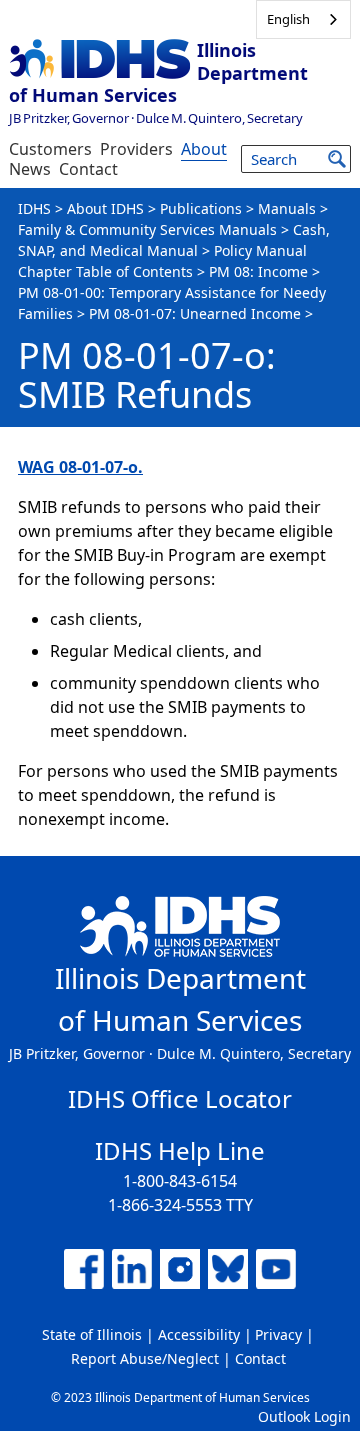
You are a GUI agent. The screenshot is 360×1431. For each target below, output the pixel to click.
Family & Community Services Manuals (147, 229)
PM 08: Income (258, 271)
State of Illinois (92, 1334)
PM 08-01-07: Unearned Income (195, 313)
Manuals (287, 208)
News (30, 169)
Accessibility (199, 1334)
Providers (136, 149)
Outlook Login (304, 1416)
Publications (201, 208)
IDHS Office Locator (180, 1098)
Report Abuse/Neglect (145, 1358)
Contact (88, 169)
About (204, 149)
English (288, 19)
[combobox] (303, 19)
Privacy (278, 1334)
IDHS (34, 208)
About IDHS (105, 208)
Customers (50, 149)
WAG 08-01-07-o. (80, 467)
